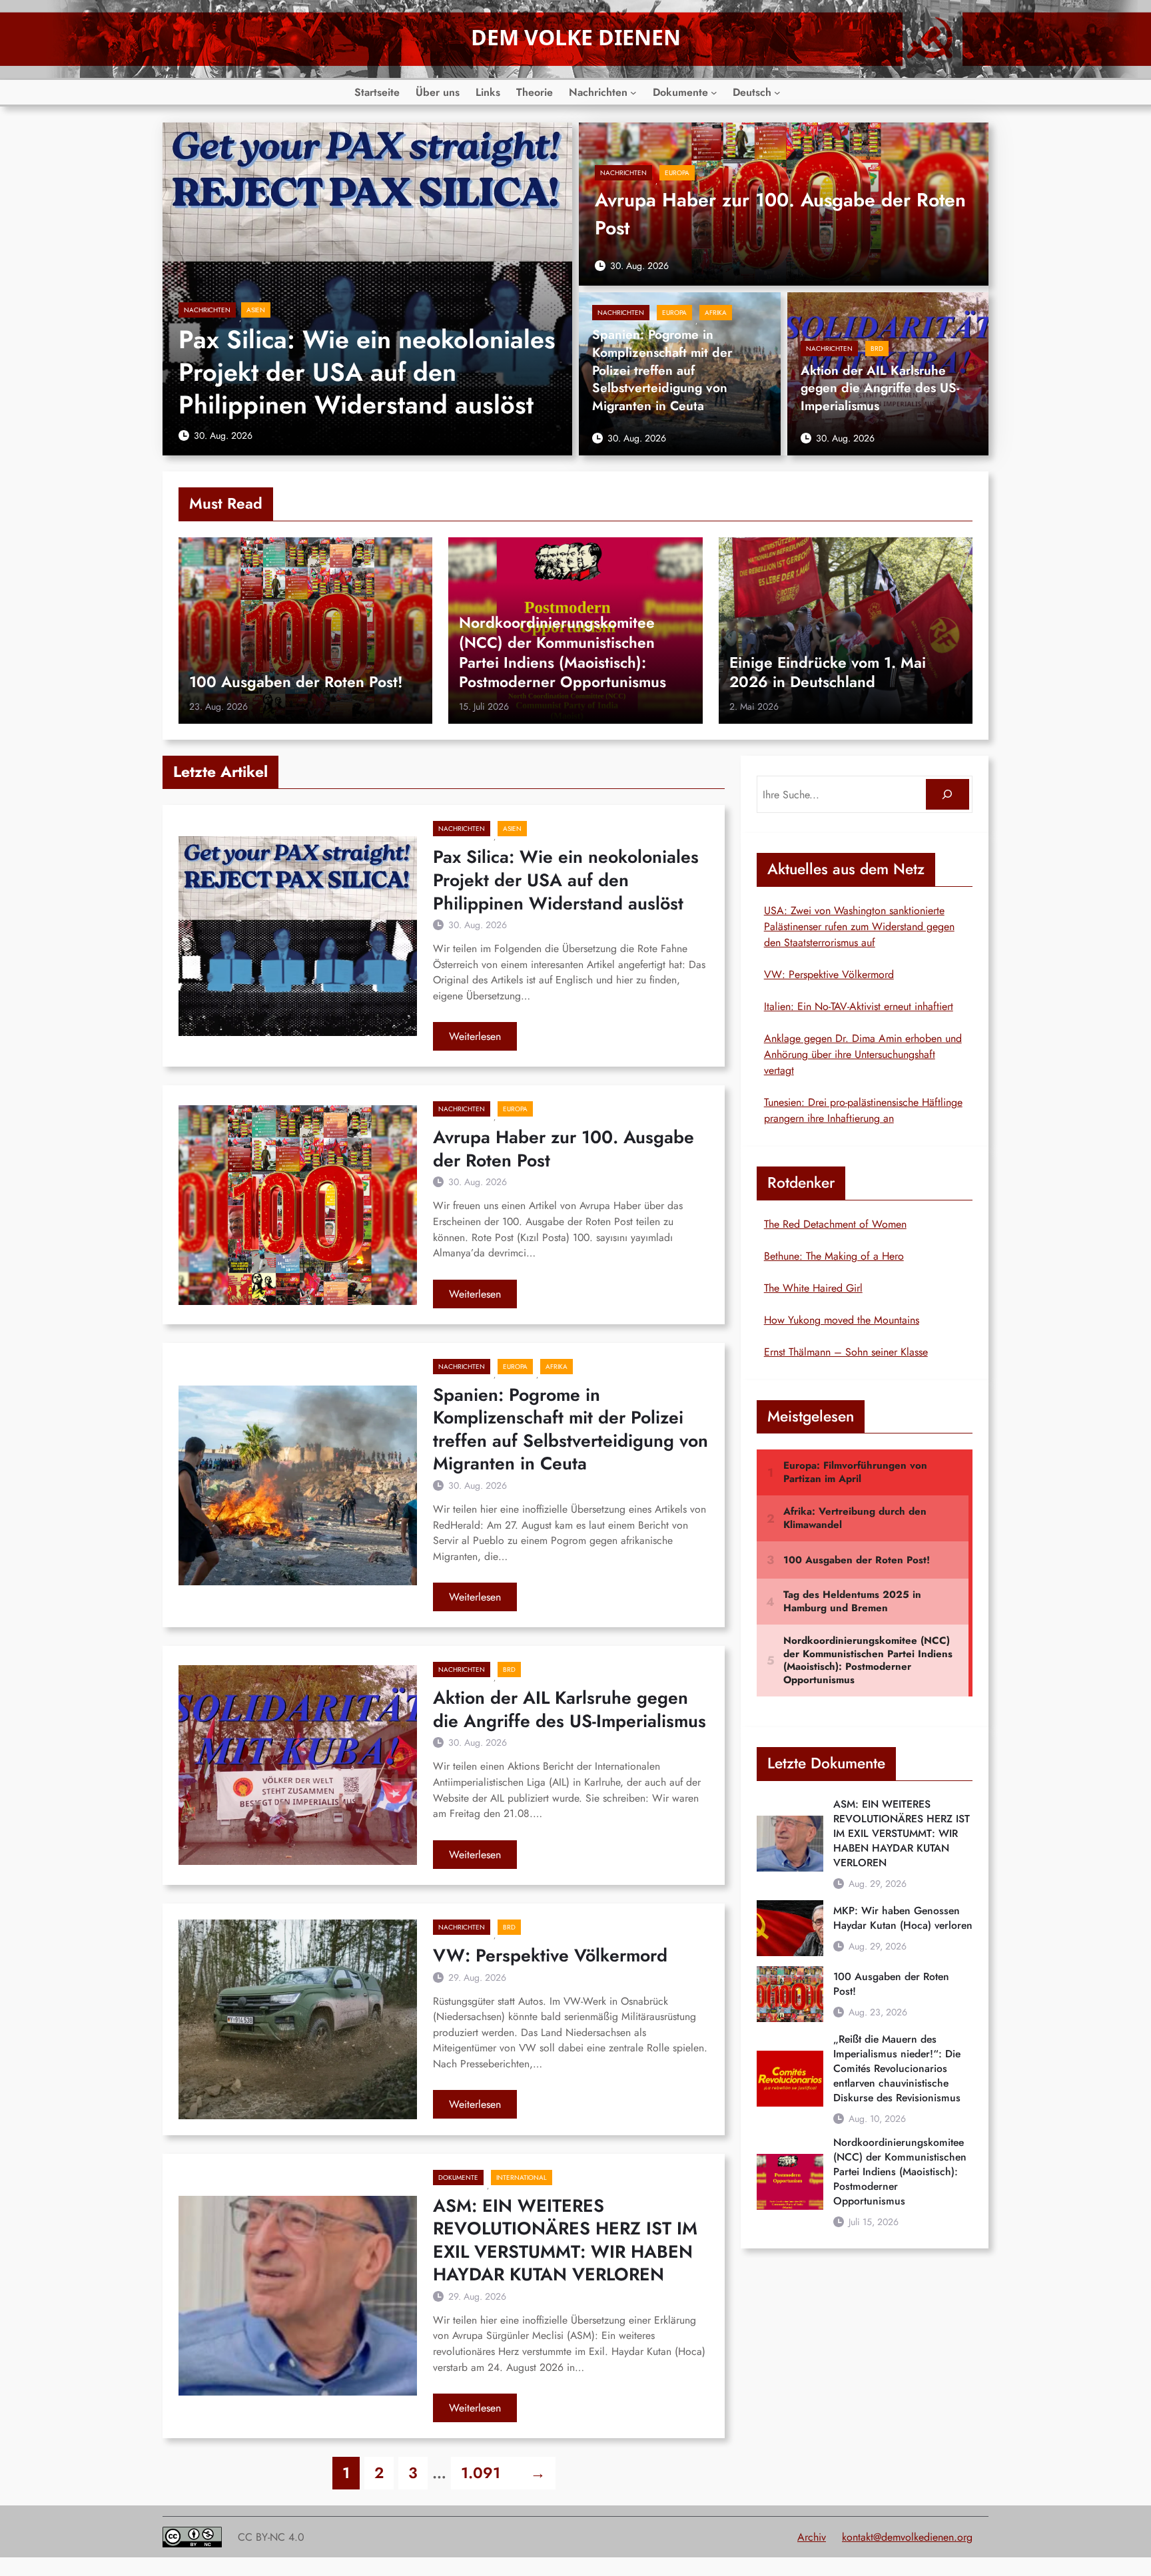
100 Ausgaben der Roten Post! (296, 682)
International (522, 2178)
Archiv (812, 2537)
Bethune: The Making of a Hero (834, 1256)
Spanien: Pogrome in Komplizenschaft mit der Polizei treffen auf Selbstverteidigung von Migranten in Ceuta (662, 371)
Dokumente (458, 2178)
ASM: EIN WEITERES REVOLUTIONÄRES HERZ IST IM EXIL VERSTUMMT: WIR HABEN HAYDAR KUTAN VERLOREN (565, 2240)
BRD (877, 349)
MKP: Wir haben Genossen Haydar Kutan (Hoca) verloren (903, 1918)
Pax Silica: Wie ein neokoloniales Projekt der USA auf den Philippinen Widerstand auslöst (367, 373)
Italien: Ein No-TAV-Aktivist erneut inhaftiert (859, 1006)
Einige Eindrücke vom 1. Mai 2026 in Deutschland (828, 673)
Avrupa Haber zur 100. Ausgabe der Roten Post (780, 214)
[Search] (948, 795)
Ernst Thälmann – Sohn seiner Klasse (846, 1352)
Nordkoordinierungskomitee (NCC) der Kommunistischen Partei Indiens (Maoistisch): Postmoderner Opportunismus (563, 653)
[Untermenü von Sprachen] (777, 93)
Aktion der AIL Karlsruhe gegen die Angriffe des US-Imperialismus (880, 389)
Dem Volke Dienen (576, 37)
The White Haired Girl (813, 1288)
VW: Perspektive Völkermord (550, 1956)
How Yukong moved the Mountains (842, 1320)
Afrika (716, 313)
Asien (256, 310)
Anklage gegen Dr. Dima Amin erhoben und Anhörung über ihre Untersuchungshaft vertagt (863, 1054)
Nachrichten (207, 310)
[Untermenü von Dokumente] (714, 93)
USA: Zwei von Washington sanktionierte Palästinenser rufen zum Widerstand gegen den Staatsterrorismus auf (859, 926)
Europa (677, 173)
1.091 (481, 2473)
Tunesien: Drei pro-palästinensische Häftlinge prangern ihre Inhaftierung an (863, 1110)
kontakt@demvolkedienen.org (907, 2537)
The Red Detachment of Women (835, 1224)
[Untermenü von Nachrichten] (633, 93)
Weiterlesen (483, 1039)
